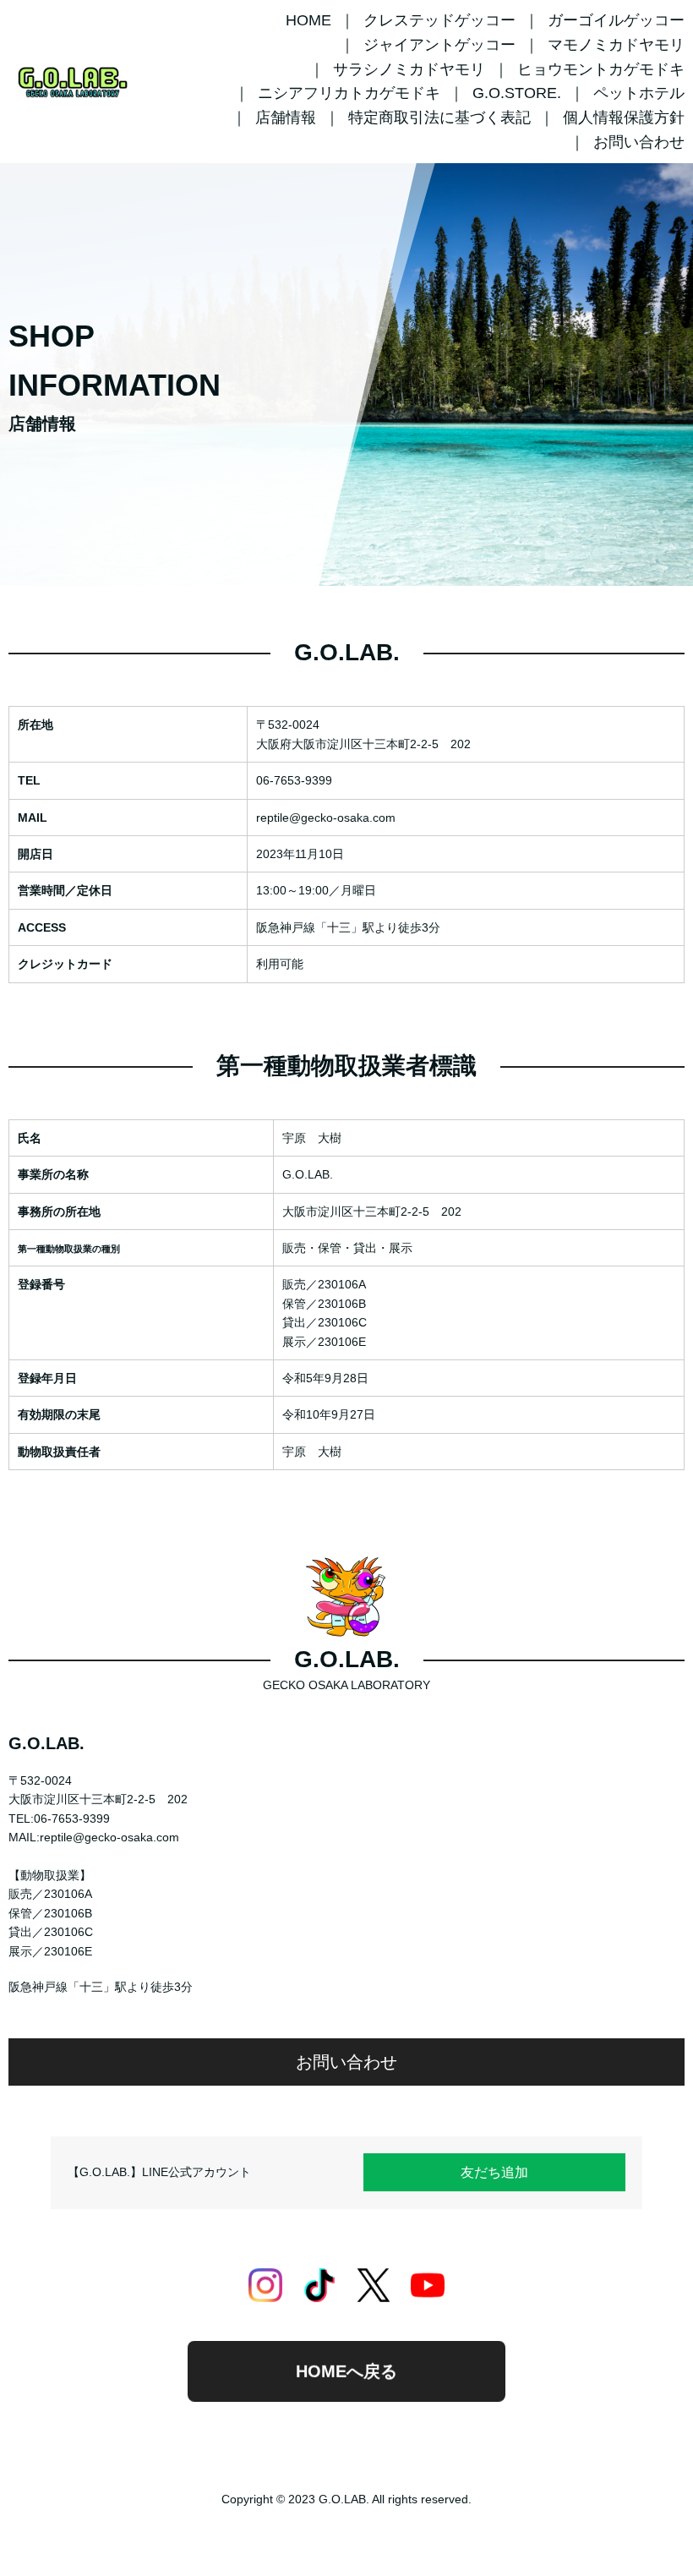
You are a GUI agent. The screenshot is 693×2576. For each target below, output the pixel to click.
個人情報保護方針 (624, 118)
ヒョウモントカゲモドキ (601, 69)
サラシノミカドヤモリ (409, 69)
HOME (308, 20)
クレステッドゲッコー (439, 20)
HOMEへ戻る (346, 2375)
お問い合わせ (639, 142)
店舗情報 (286, 118)
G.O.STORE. (517, 93)
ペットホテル (639, 93)
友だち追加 (494, 2172)
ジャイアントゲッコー (439, 45)
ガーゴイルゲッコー (616, 20)
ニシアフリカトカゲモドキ (349, 93)
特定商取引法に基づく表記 (439, 118)
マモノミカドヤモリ (616, 45)
